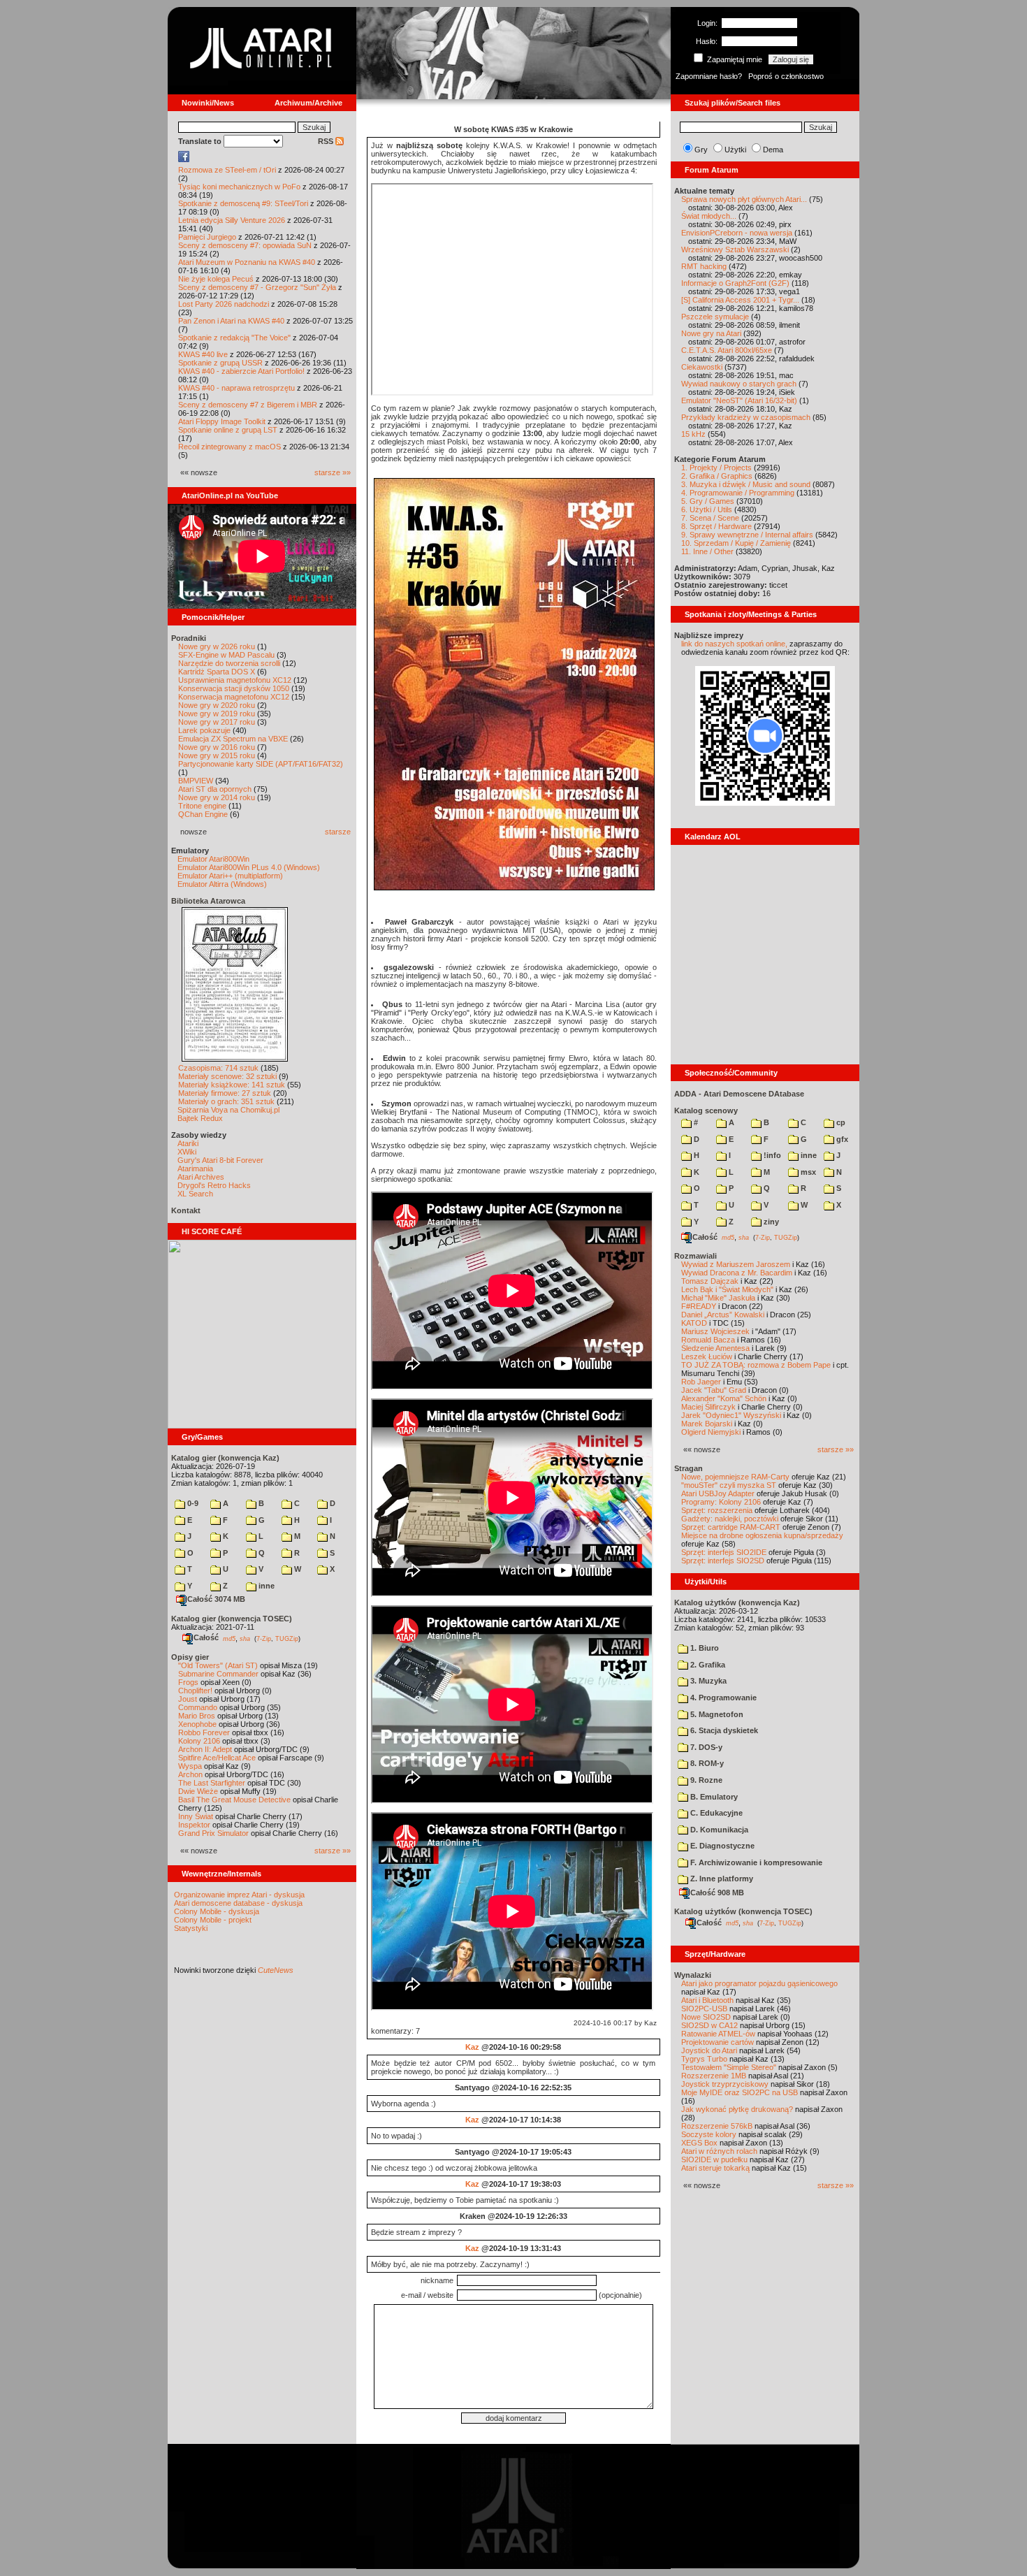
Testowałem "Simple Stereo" (729, 2067)
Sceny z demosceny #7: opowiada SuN (245, 245)
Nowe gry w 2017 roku (217, 722)
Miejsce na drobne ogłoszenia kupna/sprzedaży (762, 1535)
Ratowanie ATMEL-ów (718, 2034)
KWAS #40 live (203, 354)
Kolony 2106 (199, 1741)
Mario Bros (197, 1716)
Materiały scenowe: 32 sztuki (227, 1076)
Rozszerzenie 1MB (714, 2076)
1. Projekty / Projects (716, 468)
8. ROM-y (706, 1763)
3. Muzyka (707, 1681)
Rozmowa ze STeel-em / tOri (227, 170)
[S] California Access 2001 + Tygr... (740, 300)
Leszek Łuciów (707, 1356)
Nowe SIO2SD (706, 2017)
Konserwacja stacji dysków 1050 (234, 688)
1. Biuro (704, 1648)
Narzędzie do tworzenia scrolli (229, 663)
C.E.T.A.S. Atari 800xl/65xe (727, 350)
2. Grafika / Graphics (717, 476)
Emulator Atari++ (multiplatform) (230, 876)
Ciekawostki (702, 367)
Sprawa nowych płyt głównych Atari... (744, 199)
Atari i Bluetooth (707, 2000)
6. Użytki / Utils (707, 509)
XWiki (187, 1152)
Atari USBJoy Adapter (718, 1493)
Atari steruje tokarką (715, 2168)
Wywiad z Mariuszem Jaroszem (736, 1264)
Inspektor (194, 1825)
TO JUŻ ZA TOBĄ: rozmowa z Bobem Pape (756, 1365)
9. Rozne (705, 1780)
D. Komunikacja (718, 1830)
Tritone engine (202, 806)
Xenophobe (197, 1724)
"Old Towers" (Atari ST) (218, 1665)
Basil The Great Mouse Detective (234, 1800)
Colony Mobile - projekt (213, 1920)
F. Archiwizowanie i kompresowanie (755, 1862)
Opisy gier (190, 1657)
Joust (188, 1699)
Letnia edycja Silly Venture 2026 (232, 220)
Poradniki (189, 638)
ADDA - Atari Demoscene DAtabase (739, 1094)
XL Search (195, 1194)
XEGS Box (699, 2143)
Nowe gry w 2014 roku (217, 797)
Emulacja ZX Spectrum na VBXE (233, 739)
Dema (773, 150)
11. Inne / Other (707, 551)
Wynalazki (693, 1975)
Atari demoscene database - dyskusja (238, 1903)
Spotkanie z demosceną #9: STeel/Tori (243, 203)
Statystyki (191, 1928)
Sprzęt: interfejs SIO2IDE (724, 1552)
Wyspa (190, 1766)
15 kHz (693, 434)
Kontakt (186, 1210)
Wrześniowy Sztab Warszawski (735, 249)
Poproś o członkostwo (786, 76)
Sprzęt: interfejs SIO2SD (723, 1561)
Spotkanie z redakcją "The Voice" (234, 338)
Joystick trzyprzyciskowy (725, 2084)
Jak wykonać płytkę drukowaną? (737, 2109)
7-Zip (264, 1638)
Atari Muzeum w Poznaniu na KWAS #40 (247, 262)
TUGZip (287, 1638)
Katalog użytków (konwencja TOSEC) (743, 1911)
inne (265, 1586)
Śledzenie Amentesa (715, 1348)
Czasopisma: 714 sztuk (218, 1068)
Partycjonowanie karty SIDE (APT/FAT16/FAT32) (261, 764)
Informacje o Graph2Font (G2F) (735, 283)
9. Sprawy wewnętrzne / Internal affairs (747, 535)
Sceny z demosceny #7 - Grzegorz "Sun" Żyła (257, 287)
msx (807, 1172)
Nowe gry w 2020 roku (217, 705)
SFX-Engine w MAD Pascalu (226, 655)
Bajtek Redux (200, 1118)
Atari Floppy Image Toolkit (223, 421)
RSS (327, 141)
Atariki (188, 1143)
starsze (338, 832)
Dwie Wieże (198, 1791)
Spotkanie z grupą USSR (220, 363)
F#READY (699, 1306)
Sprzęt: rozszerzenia (717, 1510)
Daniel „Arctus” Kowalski (723, 1315)
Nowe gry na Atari (711, 333)
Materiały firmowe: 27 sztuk (225, 1093)
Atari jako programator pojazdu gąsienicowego (759, 1983)
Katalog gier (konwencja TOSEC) (232, 1619)
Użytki (735, 150)
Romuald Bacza (708, 1340)
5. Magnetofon (716, 1714)
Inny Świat (196, 1816)
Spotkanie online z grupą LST (228, 430)
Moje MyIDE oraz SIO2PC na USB (740, 2092)
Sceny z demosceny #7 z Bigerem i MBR (248, 405)
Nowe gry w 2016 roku (217, 747)
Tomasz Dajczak (710, 1281)
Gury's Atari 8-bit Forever (220, 1160)
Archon (190, 1774)
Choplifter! (195, 1691)
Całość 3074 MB (216, 1599)
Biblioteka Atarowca (208, 901)
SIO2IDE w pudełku (714, 2159)
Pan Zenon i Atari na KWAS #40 (231, 321)
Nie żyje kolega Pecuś (216, 279)
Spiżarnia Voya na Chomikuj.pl (228, 1110)
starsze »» (333, 472)
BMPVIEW (196, 781)
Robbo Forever (204, 1732)
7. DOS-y (705, 1747)
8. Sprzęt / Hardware (716, 526)
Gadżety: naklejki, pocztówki (730, 1519)
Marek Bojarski (707, 1424)
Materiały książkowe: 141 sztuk (232, 1085)
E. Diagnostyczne (721, 1846)
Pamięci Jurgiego (207, 237)
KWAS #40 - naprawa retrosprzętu (236, 388)
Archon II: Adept (206, 1749)
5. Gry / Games (708, 501)
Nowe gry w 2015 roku (217, 755)
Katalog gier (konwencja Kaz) (225, 1458)
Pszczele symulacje (715, 317)
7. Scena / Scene (710, 518)
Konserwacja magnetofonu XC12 (234, 697)
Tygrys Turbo (704, 2059)
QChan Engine (203, 814)
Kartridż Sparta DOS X (217, 672)
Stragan (689, 1468)
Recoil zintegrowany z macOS (230, 447)
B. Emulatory (713, 1797)
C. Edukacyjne (715, 1813)
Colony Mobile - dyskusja (217, 1911)
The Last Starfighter (212, 1783)
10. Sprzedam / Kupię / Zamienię (736, 543)
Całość (206, 1637)
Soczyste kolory (709, 2134)
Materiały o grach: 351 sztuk (226, 1101)
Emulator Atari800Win (213, 859)
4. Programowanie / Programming (738, 493)
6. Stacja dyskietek (723, 1730)
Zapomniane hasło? (709, 76)
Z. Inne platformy (721, 1879)
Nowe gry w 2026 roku (217, 646)
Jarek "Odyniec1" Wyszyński (731, 1415)
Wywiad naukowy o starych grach (739, 384)
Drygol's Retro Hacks (214, 1185)
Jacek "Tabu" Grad (714, 1390)
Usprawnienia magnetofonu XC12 (235, 680)
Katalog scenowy (706, 1110)
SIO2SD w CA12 (709, 2025)
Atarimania (195, 1168)
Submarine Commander (218, 1674)
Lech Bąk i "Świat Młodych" (727, 1289)
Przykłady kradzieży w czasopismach (746, 417)
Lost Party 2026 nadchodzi (224, 304)
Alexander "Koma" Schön (724, 1398)
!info (771, 1155)
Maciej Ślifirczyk (708, 1407)
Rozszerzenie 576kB (717, 2126)
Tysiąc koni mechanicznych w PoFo (239, 187)
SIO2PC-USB (704, 2009)
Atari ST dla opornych (215, 789)
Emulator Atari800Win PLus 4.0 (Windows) (249, 867)
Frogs (188, 1682)
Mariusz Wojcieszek (715, 1331)
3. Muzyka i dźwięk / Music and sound (746, 484)
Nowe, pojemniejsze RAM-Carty (735, 1477)
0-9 (192, 1503)
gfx (841, 1139)
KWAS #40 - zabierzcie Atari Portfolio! (241, 371)
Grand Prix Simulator (213, 1833)
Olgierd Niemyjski (711, 1432)
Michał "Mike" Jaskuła (718, 1298)
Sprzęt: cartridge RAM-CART (731, 1527)
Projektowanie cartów (718, 2042)
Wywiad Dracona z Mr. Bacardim (737, 1273)
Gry (701, 150)
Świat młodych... (709, 216)
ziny (770, 1222)
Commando (198, 1707)
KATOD (694, 1323)
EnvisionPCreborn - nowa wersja (737, 233)
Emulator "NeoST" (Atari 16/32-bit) (739, 400)
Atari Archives (201, 1177)
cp (840, 1122)
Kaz (472, 2047)
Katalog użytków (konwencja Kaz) (737, 1602)
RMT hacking (704, 266)
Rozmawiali (695, 1256)
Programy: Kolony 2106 (721, 1502)
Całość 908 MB (717, 1893)
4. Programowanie (722, 1698)
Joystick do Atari (709, 2050)
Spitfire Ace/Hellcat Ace (217, 1758)
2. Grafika (707, 1665)
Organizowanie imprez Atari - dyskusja (239, 1895)
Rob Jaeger (701, 1382)
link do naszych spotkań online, (734, 644)
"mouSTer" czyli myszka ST (729, 1485)
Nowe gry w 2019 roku (217, 714)
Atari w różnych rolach (719, 2151)
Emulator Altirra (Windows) (222, 884)
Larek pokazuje (204, 730)
